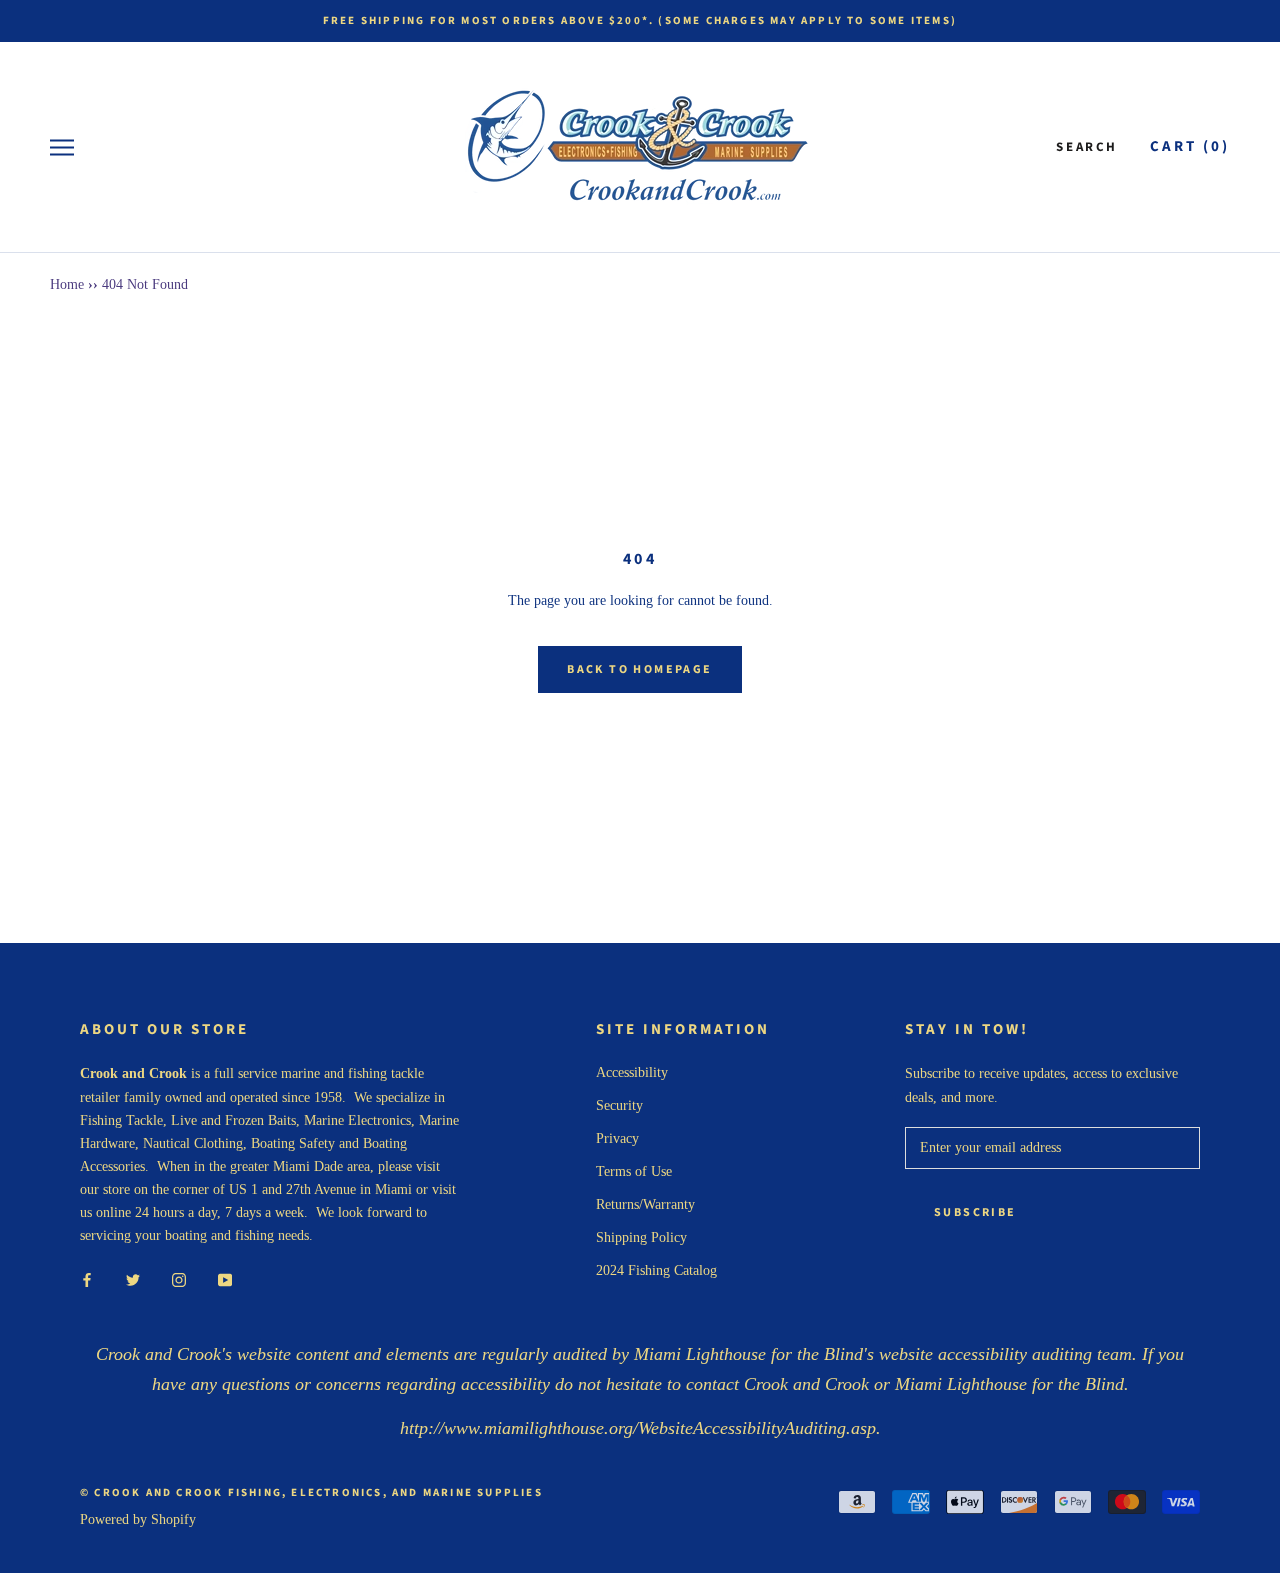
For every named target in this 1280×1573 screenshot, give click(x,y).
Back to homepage (639, 669)
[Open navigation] (62, 147)
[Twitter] (133, 1278)
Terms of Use (634, 1171)
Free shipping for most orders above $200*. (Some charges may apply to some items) (640, 20)
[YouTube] (225, 1278)
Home (67, 284)
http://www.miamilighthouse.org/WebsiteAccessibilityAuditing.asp (638, 1428)
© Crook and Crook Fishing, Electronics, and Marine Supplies (311, 1492)
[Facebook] (87, 1278)
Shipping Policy (641, 1237)
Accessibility (632, 1072)
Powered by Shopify (138, 1519)
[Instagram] (179, 1278)
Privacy (617, 1138)
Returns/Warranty (645, 1204)
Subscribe (975, 1212)
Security (619, 1105)
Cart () (1190, 146)
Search (1087, 147)
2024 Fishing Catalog (656, 1270)
